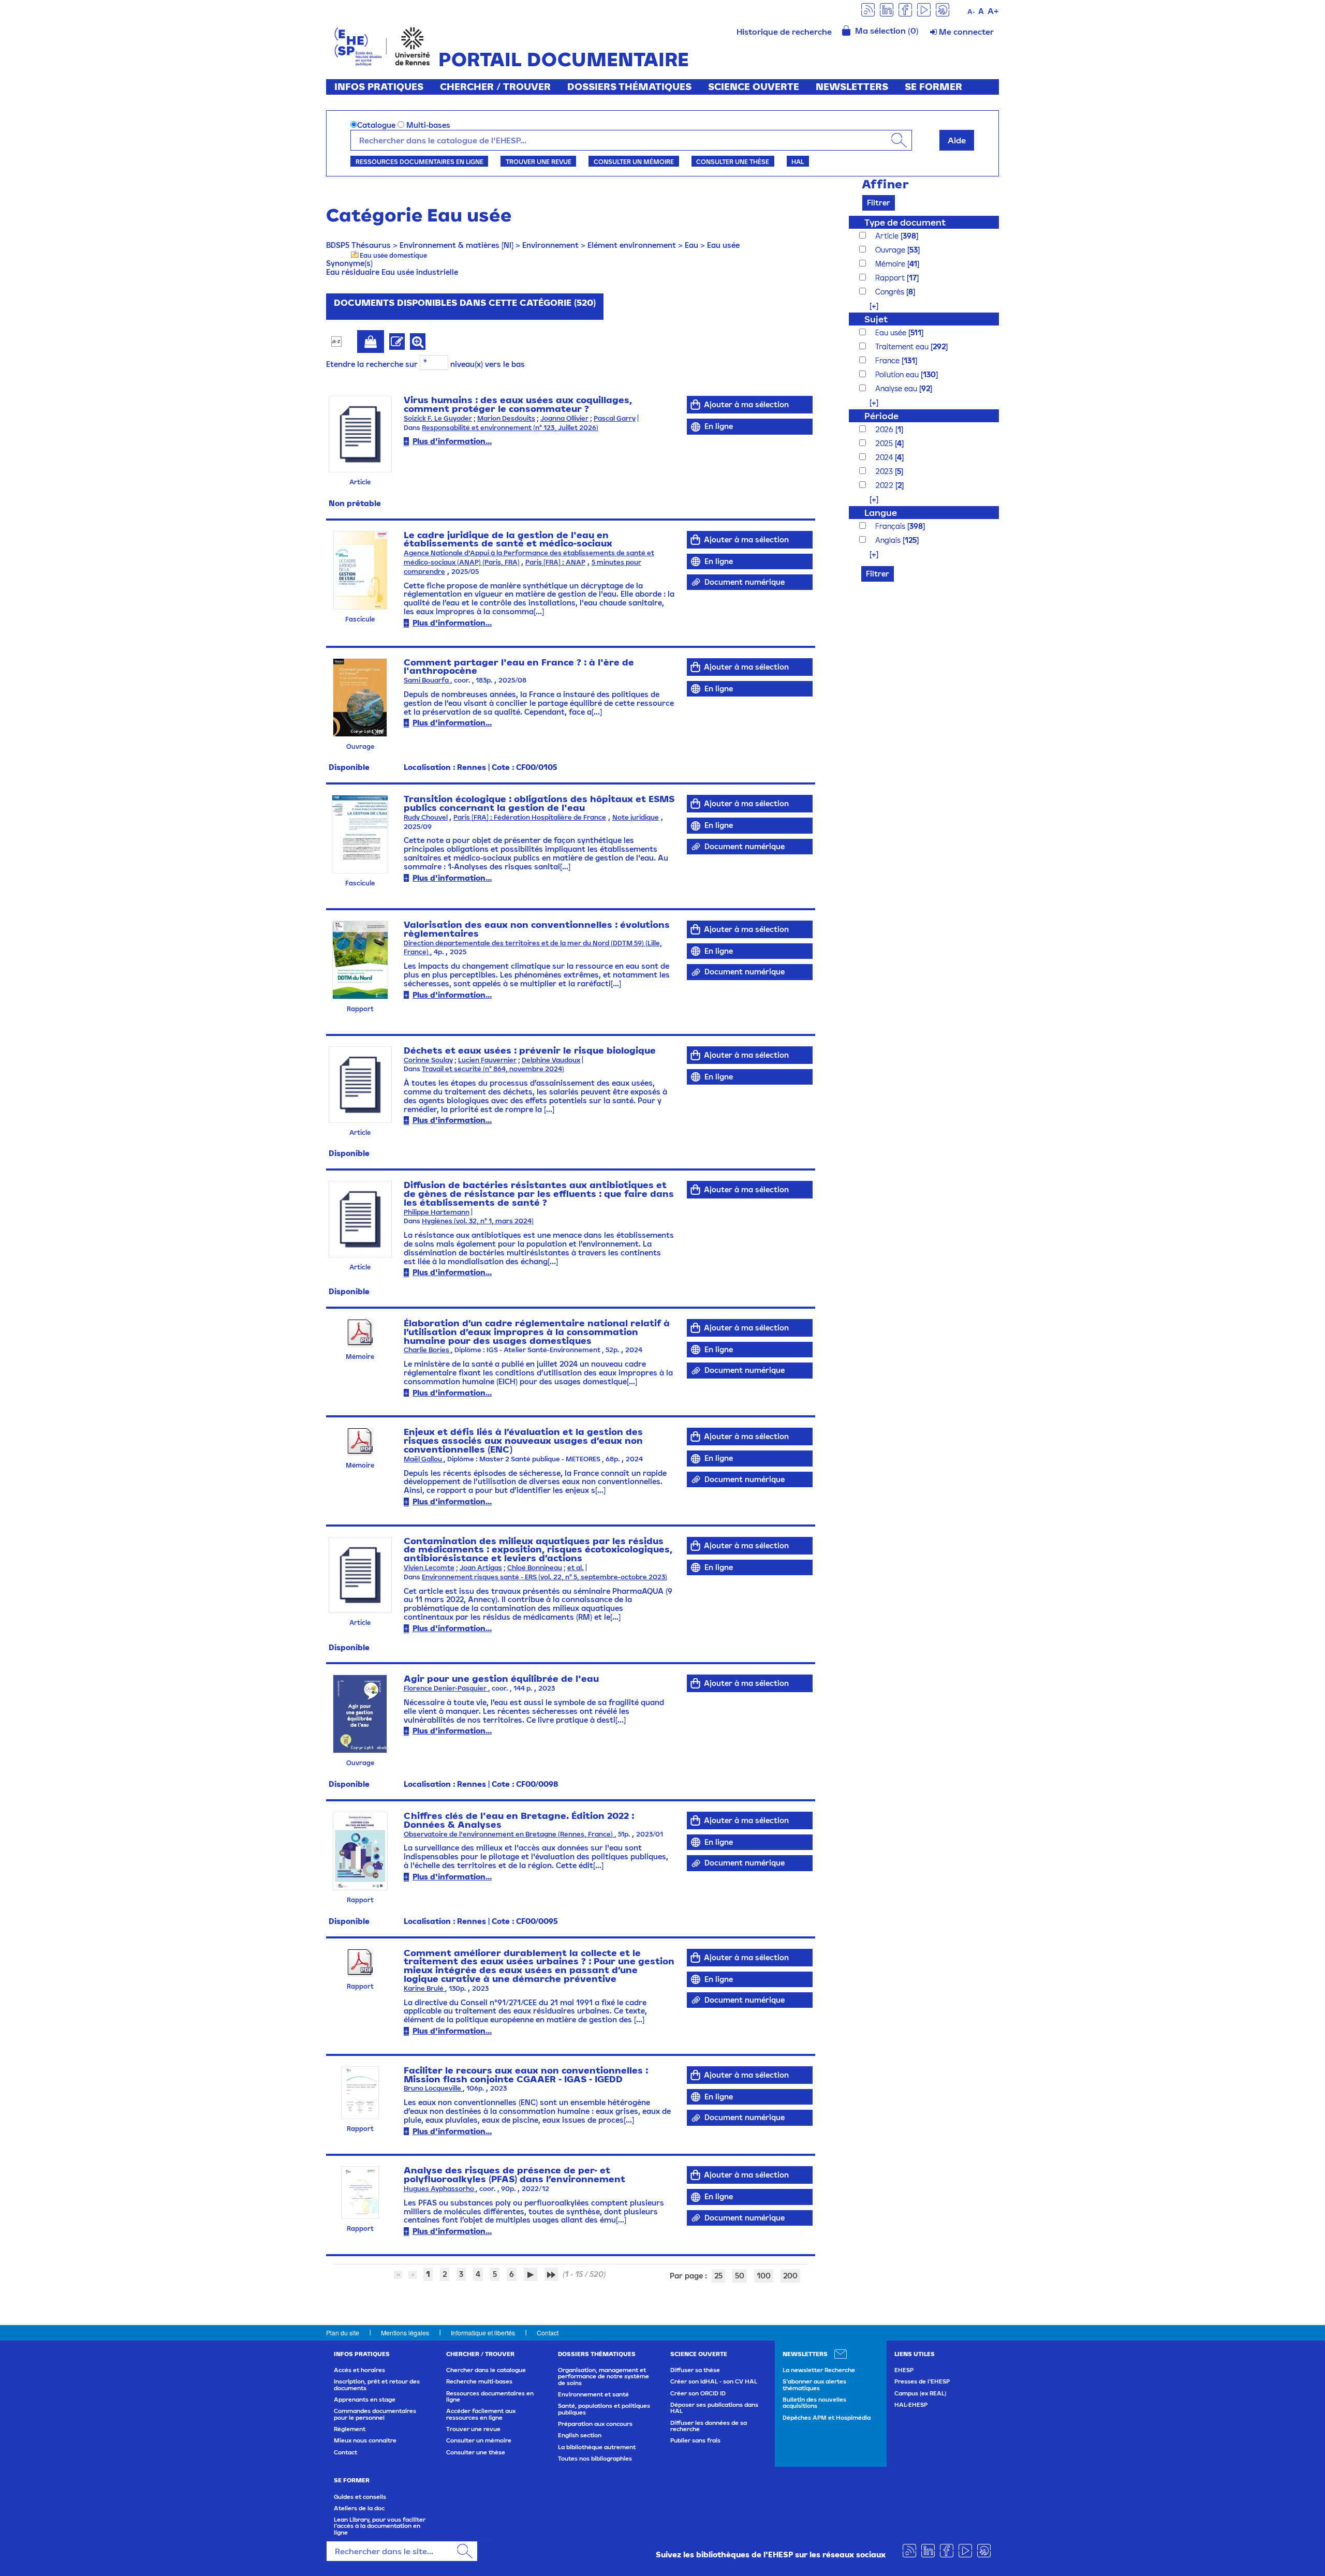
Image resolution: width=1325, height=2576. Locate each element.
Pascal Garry (615, 418)
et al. (576, 1568)
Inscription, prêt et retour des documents (377, 2385)
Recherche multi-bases (479, 2381)
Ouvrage (891, 250)
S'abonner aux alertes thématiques (814, 2385)
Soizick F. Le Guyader (438, 418)
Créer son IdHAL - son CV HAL (714, 2381)
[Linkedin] (887, 9)
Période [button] (881, 416)
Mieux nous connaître (365, 2440)
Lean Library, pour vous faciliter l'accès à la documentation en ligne (380, 2526)
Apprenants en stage (365, 2400)
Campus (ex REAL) (920, 2393)
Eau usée (723, 245)
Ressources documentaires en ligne (419, 161)
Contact (548, 2333)
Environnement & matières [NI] (457, 245)
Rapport (891, 278)
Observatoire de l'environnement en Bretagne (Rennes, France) (509, 1834)
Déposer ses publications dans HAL (714, 2408)
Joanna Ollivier (564, 418)
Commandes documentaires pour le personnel (375, 2414)
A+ (993, 11)
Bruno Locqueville (433, 2088)
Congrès (891, 292)
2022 (885, 485)
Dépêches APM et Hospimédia (827, 2418)
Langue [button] (881, 513)
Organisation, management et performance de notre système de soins (603, 2377)
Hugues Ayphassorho (440, 2189)
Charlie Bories (427, 1350)
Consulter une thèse (733, 161)
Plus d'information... (452, 441)
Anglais (889, 540)
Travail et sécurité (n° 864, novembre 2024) (493, 1069)
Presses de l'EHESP (922, 2381)
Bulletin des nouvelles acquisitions (814, 2403)
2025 (885, 443)
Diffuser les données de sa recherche (709, 2426)
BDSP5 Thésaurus (358, 245)
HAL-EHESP (911, 2405)
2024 (885, 457)
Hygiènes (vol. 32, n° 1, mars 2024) (478, 1221)
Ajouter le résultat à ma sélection (371, 342)
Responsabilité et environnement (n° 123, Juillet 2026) (510, 428)
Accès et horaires (359, 2370)
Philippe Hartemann (437, 1212)
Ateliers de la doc (359, 2508)
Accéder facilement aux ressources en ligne (481, 2414)
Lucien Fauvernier (487, 1060)
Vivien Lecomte (429, 1568)
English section (580, 2435)
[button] (869, 306)
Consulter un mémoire (634, 161)
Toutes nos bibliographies (595, 2459)
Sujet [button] (876, 319)
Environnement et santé (593, 2394)
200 (790, 2276)
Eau (691, 245)
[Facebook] (905, 9)
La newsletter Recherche (819, 2370)
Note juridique (636, 817)
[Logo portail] (382, 45)
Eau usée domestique (393, 255)
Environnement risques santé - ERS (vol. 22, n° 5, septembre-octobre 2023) (544, 1577)
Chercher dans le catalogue (486, 2370)
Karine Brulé (424, 1988)
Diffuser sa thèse (695, 2370)
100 (764, 2276)
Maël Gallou (424, 1459)
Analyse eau (897, 388)
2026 (885, 429)
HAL (798, 161)
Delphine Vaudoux (551, 1060)
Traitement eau (903, 346)
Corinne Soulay (428, 1060)
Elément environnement (632, 245)
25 (718, 2276)
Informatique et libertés (483, 2333)
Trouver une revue (539, 161)
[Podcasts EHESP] (943, 9)
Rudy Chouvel (426, 817)
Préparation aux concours (595, 2424)
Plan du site (343, 2333)
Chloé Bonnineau (535, 1568)
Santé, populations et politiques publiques (604, 2409)
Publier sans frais (695, 2440)
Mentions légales (405, 2333)
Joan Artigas (481, 1568)
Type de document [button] (905, 222)
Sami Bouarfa (427, 680)
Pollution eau (898, 374)
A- (971, 12)
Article (888, 236)
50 (740, 2276)
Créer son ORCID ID (698, 2393)
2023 (885, 471)
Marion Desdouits (506, 418)
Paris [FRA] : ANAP (555, 562)
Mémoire (891, 264)
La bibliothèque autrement (597, 2447)
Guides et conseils (360, 2497)
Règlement (350, 2429)
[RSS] (868, 9)
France (888, 360)
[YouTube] (924, 9)
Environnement (550, 245)
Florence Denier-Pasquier (446, 1688)
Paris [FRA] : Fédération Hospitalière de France (530, 817)
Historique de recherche (784, 32)
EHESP (904, 2370)
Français (891, 526)
